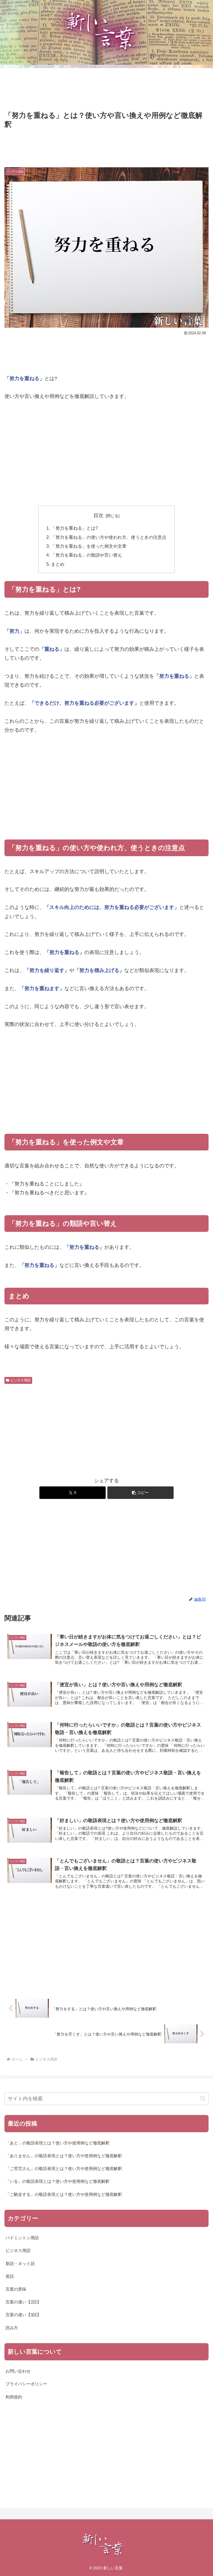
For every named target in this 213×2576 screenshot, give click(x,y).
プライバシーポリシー (26, 2384)
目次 (98, 515)
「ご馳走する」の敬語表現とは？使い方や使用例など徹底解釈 (64, 2194)
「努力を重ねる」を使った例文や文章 (89, 546)
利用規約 (14, 2397)
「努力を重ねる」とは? (74, 528)
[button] (140, 1493)
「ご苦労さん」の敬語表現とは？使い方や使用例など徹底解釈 (64, 2169)
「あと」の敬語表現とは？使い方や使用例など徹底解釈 (58, 2143)
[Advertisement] (106, 89)
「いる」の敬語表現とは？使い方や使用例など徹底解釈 (58, 2181)
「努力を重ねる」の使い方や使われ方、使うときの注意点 (109, 537)
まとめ (58, 564)
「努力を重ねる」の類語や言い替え (87, 555)
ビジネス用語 (21, 1380)
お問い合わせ (18, 2371)
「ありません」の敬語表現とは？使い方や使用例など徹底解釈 (64, 2156)
